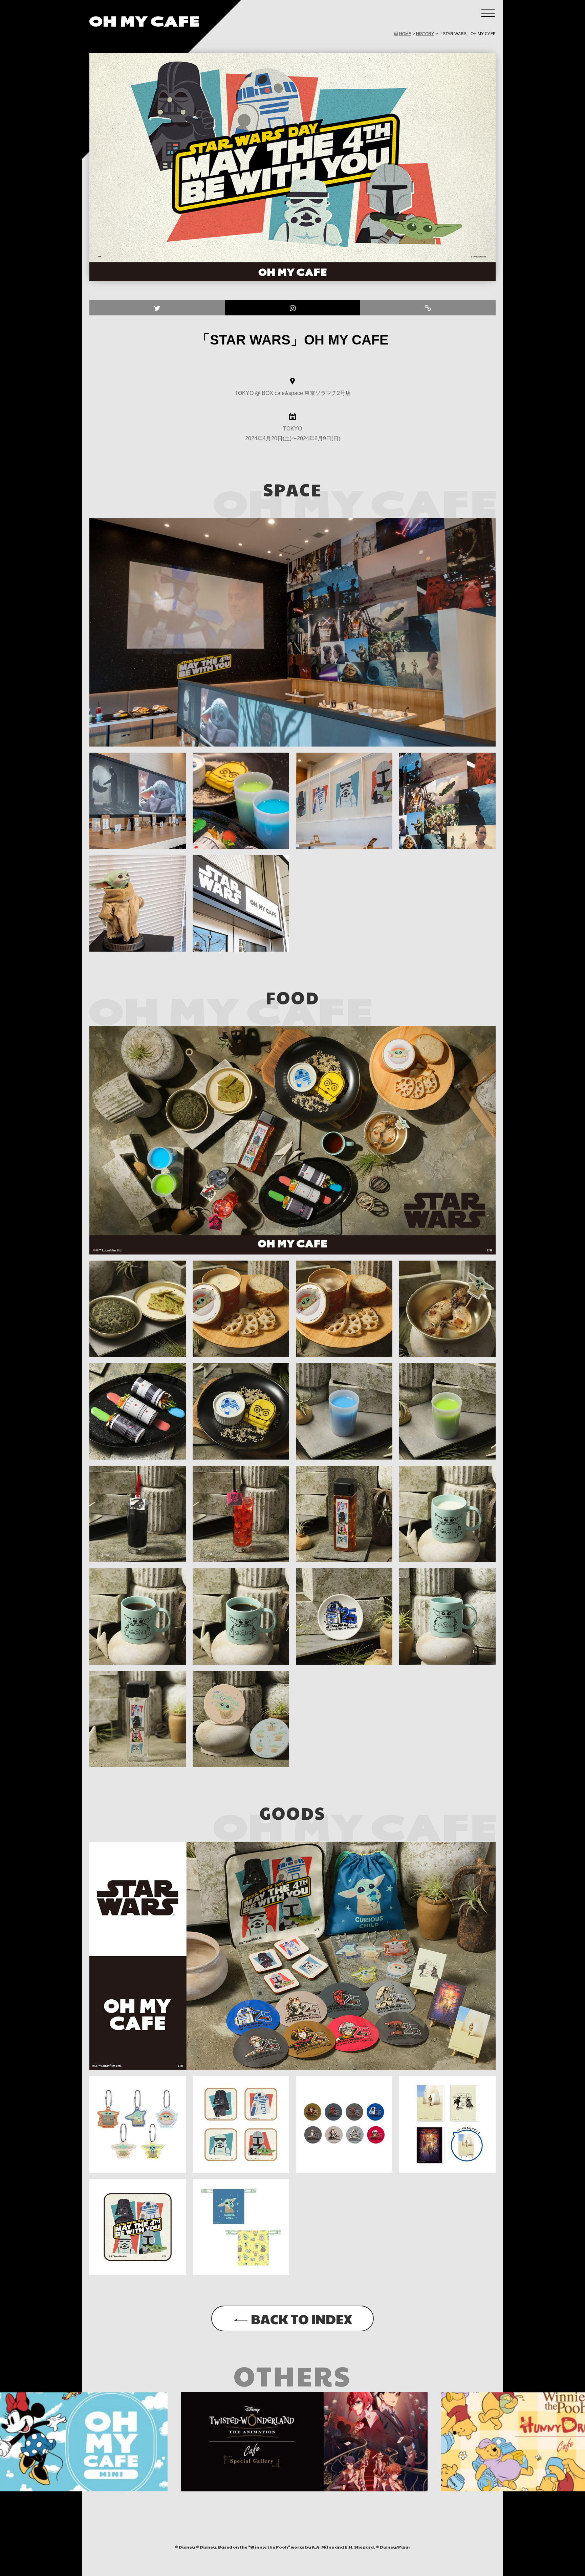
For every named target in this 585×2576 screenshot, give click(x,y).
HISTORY (425, 34)
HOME (405, 34)
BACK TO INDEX (301, 2318)
